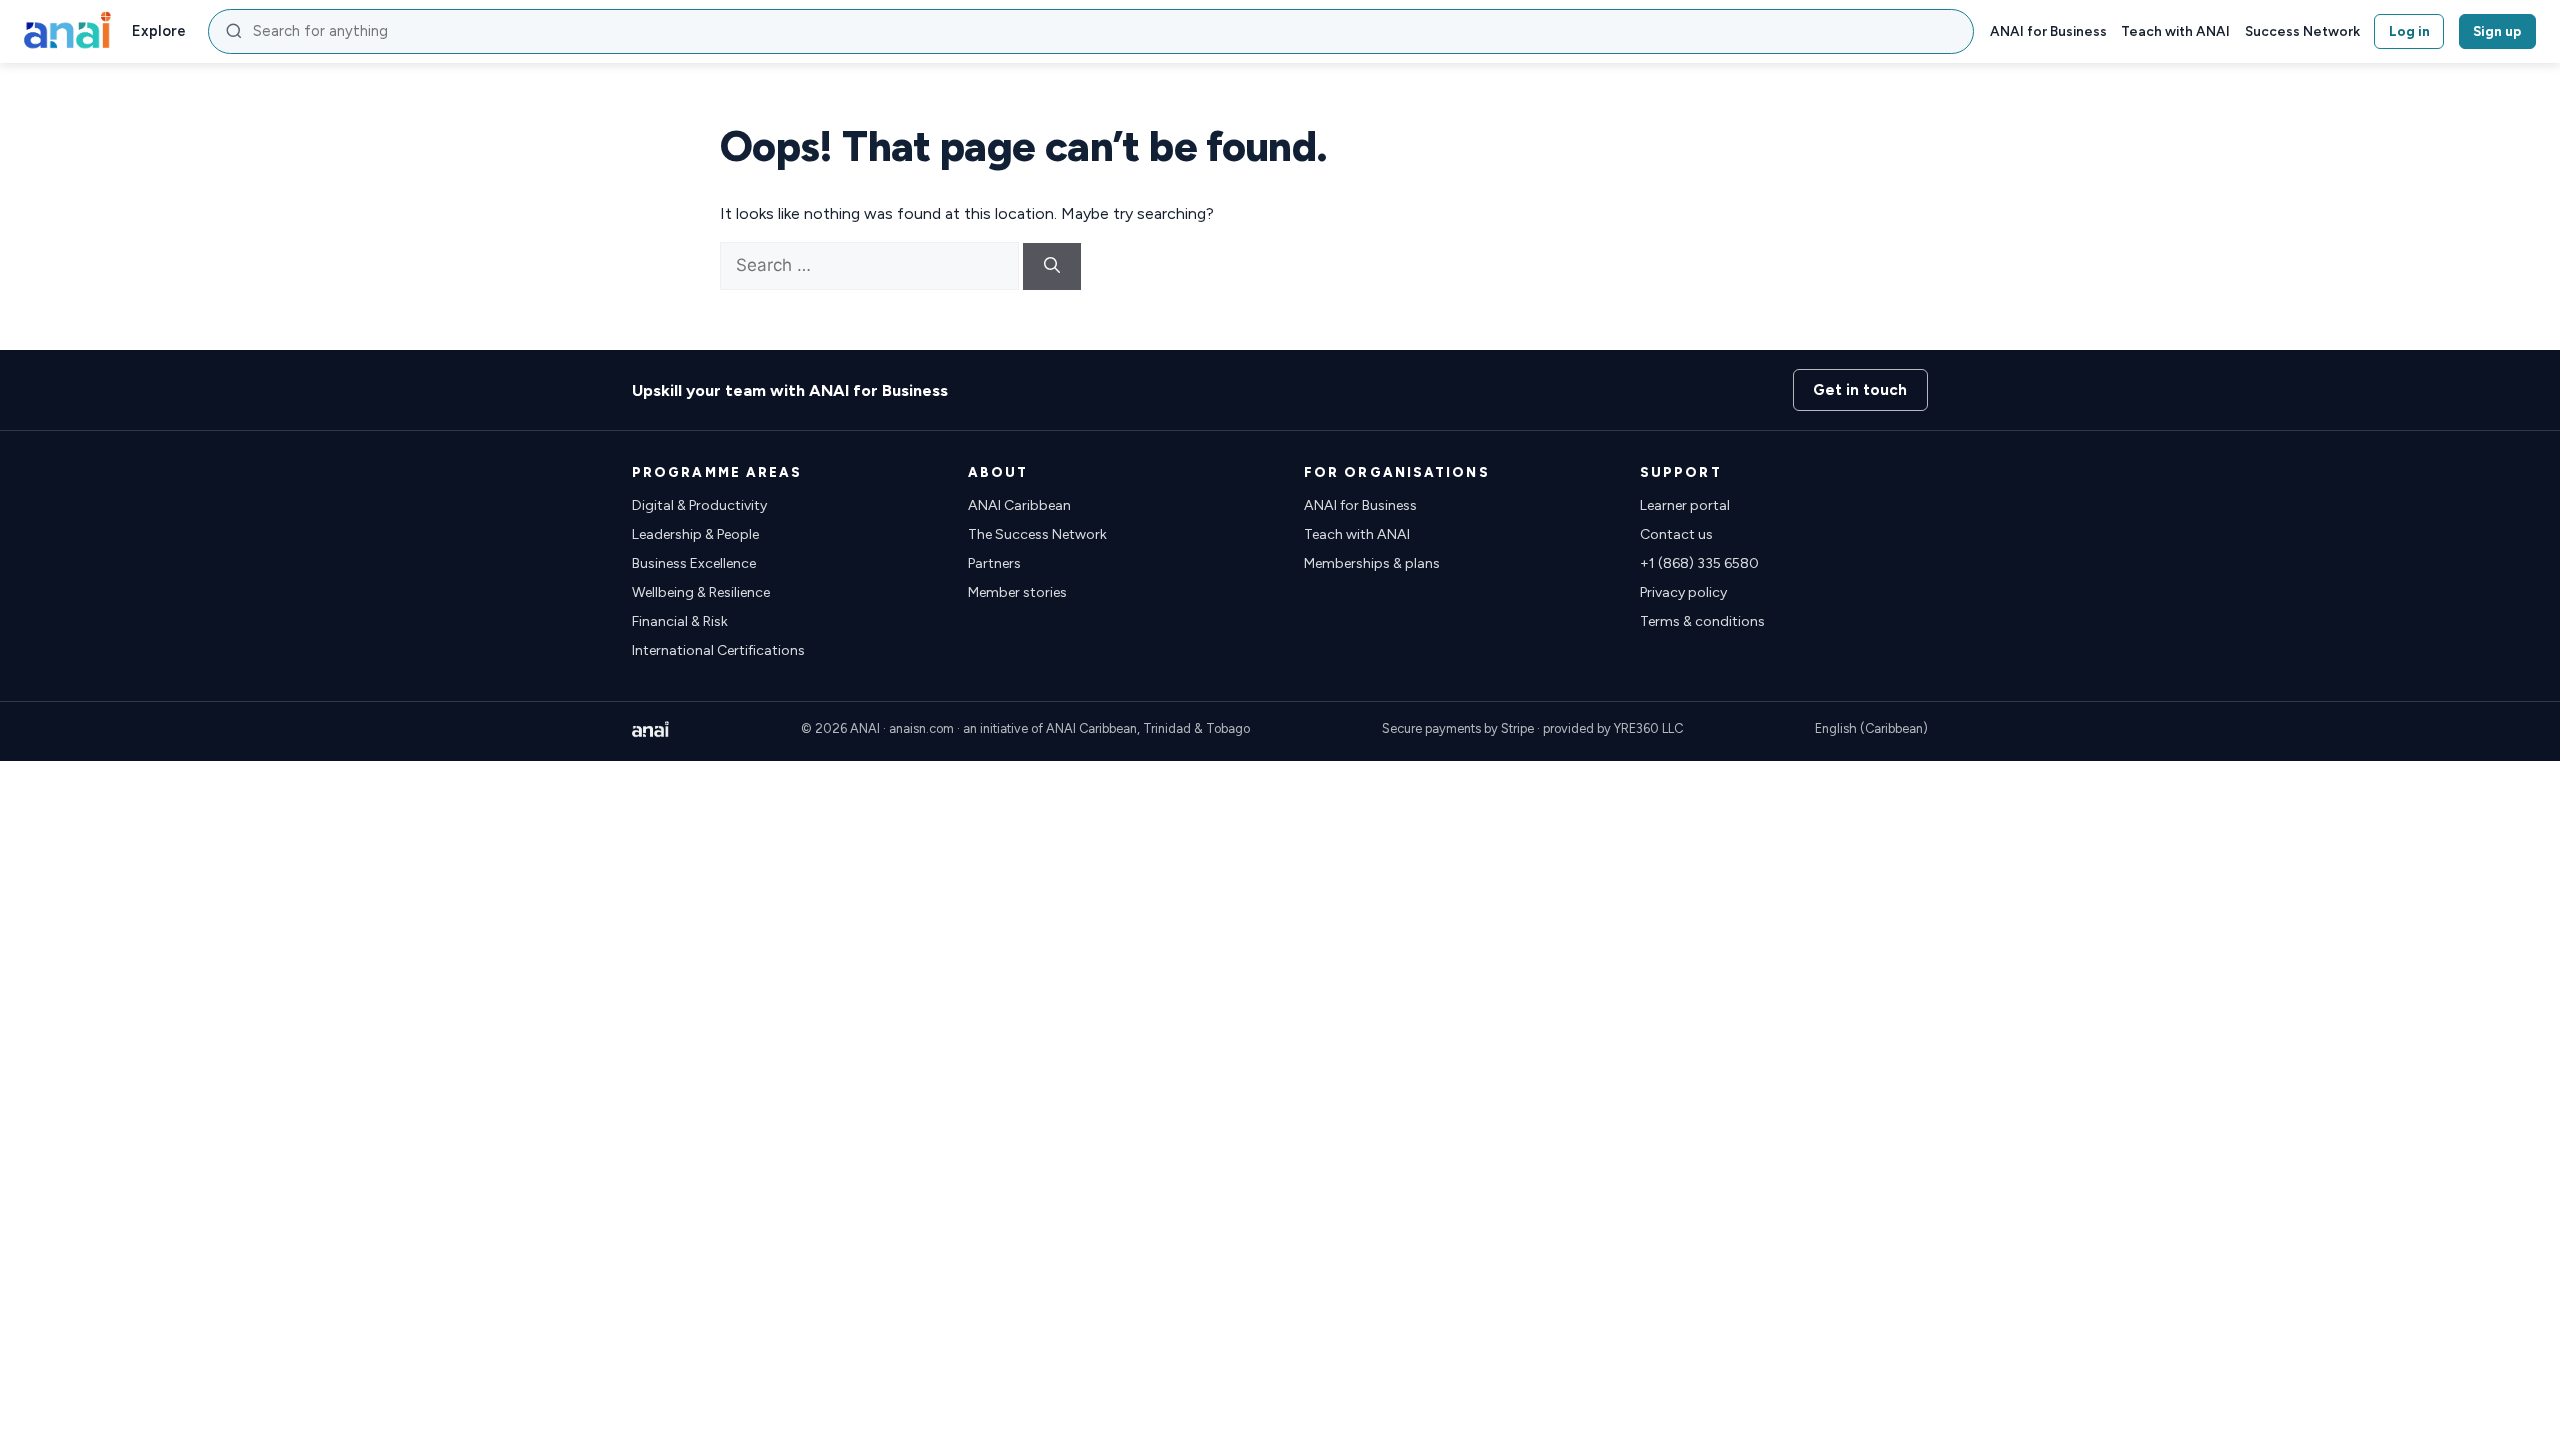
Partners (994, 563)
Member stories (1017, 592)
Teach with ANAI (2175, 31)
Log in (2409, 31)
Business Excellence (694, 563)
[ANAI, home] (67, 31)
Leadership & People (695, 534)
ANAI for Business (2048, 31)
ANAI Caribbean (1019, 505)
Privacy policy (1683, 592)
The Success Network (1037, 534)
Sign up (2497, 31)
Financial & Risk (680, 621)
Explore (159, 31)
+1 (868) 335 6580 (1699, 563)
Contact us (1676, 534)
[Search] (1052, 266)
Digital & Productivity (699, 505)
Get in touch (1860, 390)
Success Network (2302, 31)
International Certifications (718, 650)
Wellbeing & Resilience (701, 592)
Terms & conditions (1702, 621)
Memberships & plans (1372, 563)
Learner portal (1685, 505)
